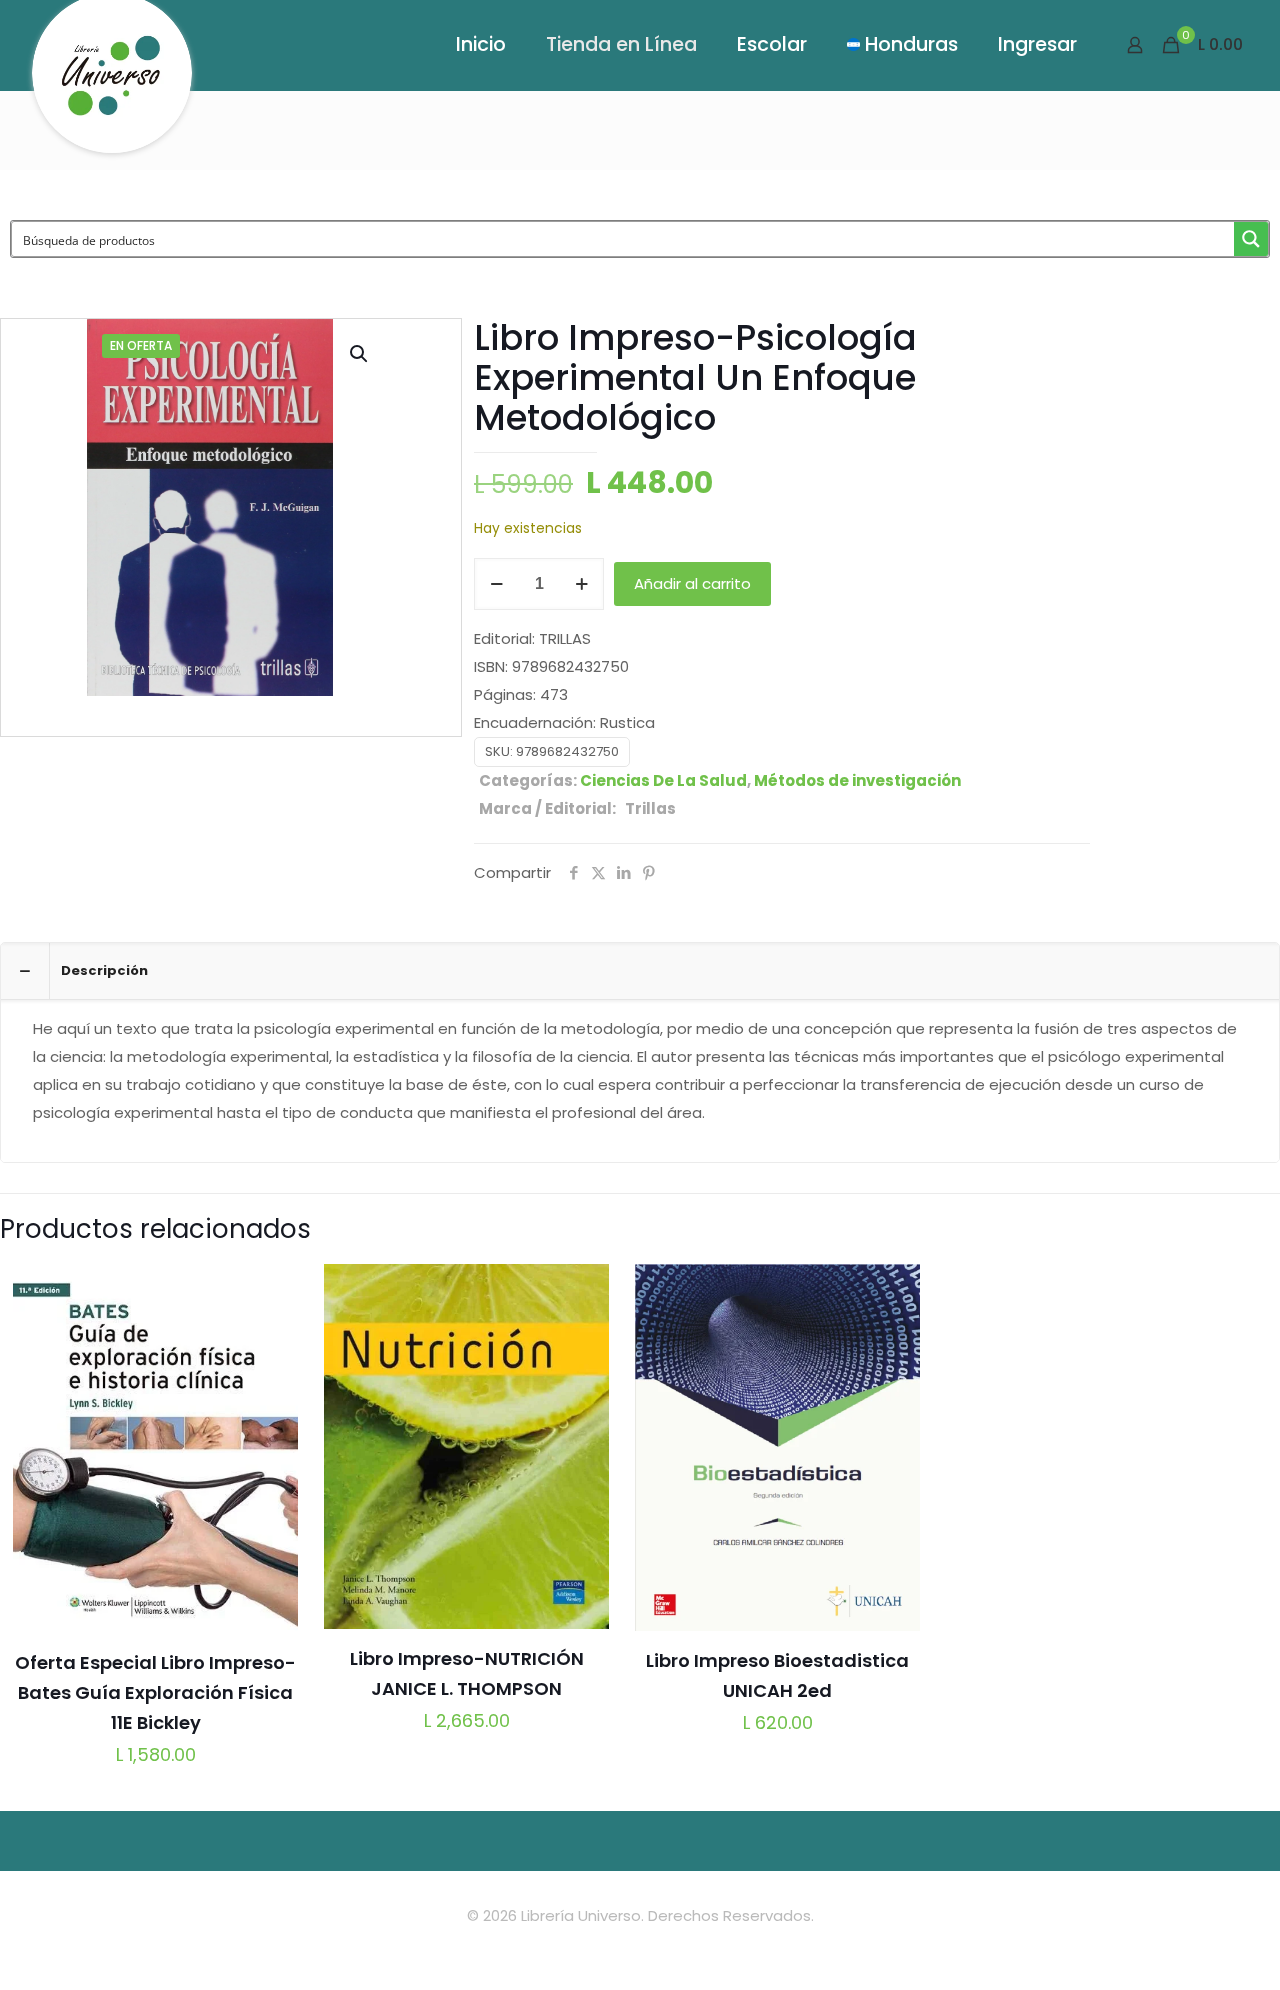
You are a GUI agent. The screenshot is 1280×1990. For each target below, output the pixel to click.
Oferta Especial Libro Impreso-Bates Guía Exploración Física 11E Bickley (155, 1692)
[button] (360, 354)
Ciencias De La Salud (663, 780)
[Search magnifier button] (1251, 239)
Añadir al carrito (692, 583)
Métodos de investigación (857, 780)
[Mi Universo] (112, 84)
